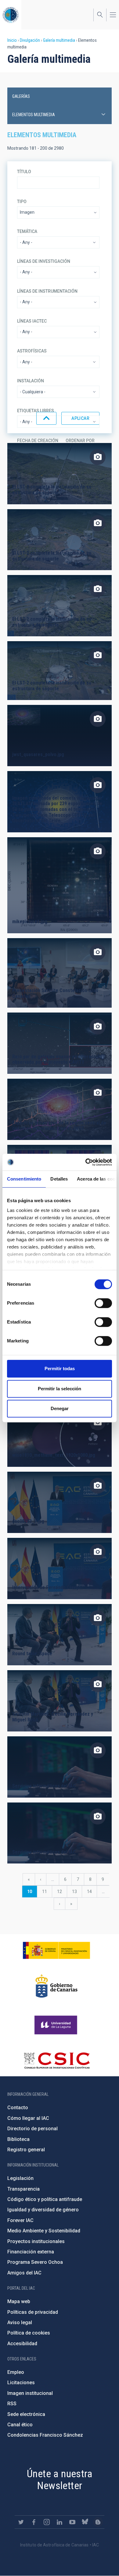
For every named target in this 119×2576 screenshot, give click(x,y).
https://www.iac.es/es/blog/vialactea (98, 2522)
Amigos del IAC (24, 2273)
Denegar (60, 1408)
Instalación (31, 381)
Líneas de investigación (44, 261)
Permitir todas (60, 1368)
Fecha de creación (38, 441)
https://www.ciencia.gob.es (56, 1950)
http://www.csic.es (57, 2060)
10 (32, 1893)
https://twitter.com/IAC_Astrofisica (21, 2522)
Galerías (21, 96)
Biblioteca (18, 2139)
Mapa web (19, 2301)
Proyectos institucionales (36, 2241)
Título (24, 172)
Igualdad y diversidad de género (43, 2210)
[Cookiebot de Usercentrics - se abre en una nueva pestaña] (86, 1162)
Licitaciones (21, 2383)
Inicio (12, 40)
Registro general (26, 2150)
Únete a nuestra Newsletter (60, 2480)
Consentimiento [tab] (24, 1179)
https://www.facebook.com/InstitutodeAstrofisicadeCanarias (34, 2522)
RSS (12, 2404)
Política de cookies (29, 2333)
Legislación (20, 2178)
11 (47, 1892)
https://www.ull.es (57, 2025)
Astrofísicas (32, 351)
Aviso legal (20, 2322)
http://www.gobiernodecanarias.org (56, 1986)
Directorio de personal (32, 2129)
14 (92, 1892)
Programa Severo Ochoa (35, 2262)
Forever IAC (20, 2220)
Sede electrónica (26, 2414)
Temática (27, 231)
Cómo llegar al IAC (28, 2118)
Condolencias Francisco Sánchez (45, 2435)
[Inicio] (11, 15)
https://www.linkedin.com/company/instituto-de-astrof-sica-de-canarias (60, 2522)
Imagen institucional (30, 2393)
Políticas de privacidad (33, 2312)
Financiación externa (31, 2252)
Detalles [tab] (59, 1179)
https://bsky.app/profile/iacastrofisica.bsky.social (85, 2522)
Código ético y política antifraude (45, 2199)
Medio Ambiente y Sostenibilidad (44, 2231)
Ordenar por (80, 441)
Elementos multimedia (34, 115)
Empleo (16, 2372)
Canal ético (20, 2425)
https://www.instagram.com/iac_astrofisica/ (47, 2522)
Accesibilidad (22, 2344)
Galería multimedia (59, 40)
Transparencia (23, 2189)
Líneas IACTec (32, 321)
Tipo (22, 202)
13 (77, 1892)
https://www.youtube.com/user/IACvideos (72, 2522)
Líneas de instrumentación (47, 291)
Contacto (18, 2108)
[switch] (103, 1303)
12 (62, 1892)
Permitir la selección (60, 1389)
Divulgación (30, 40)
